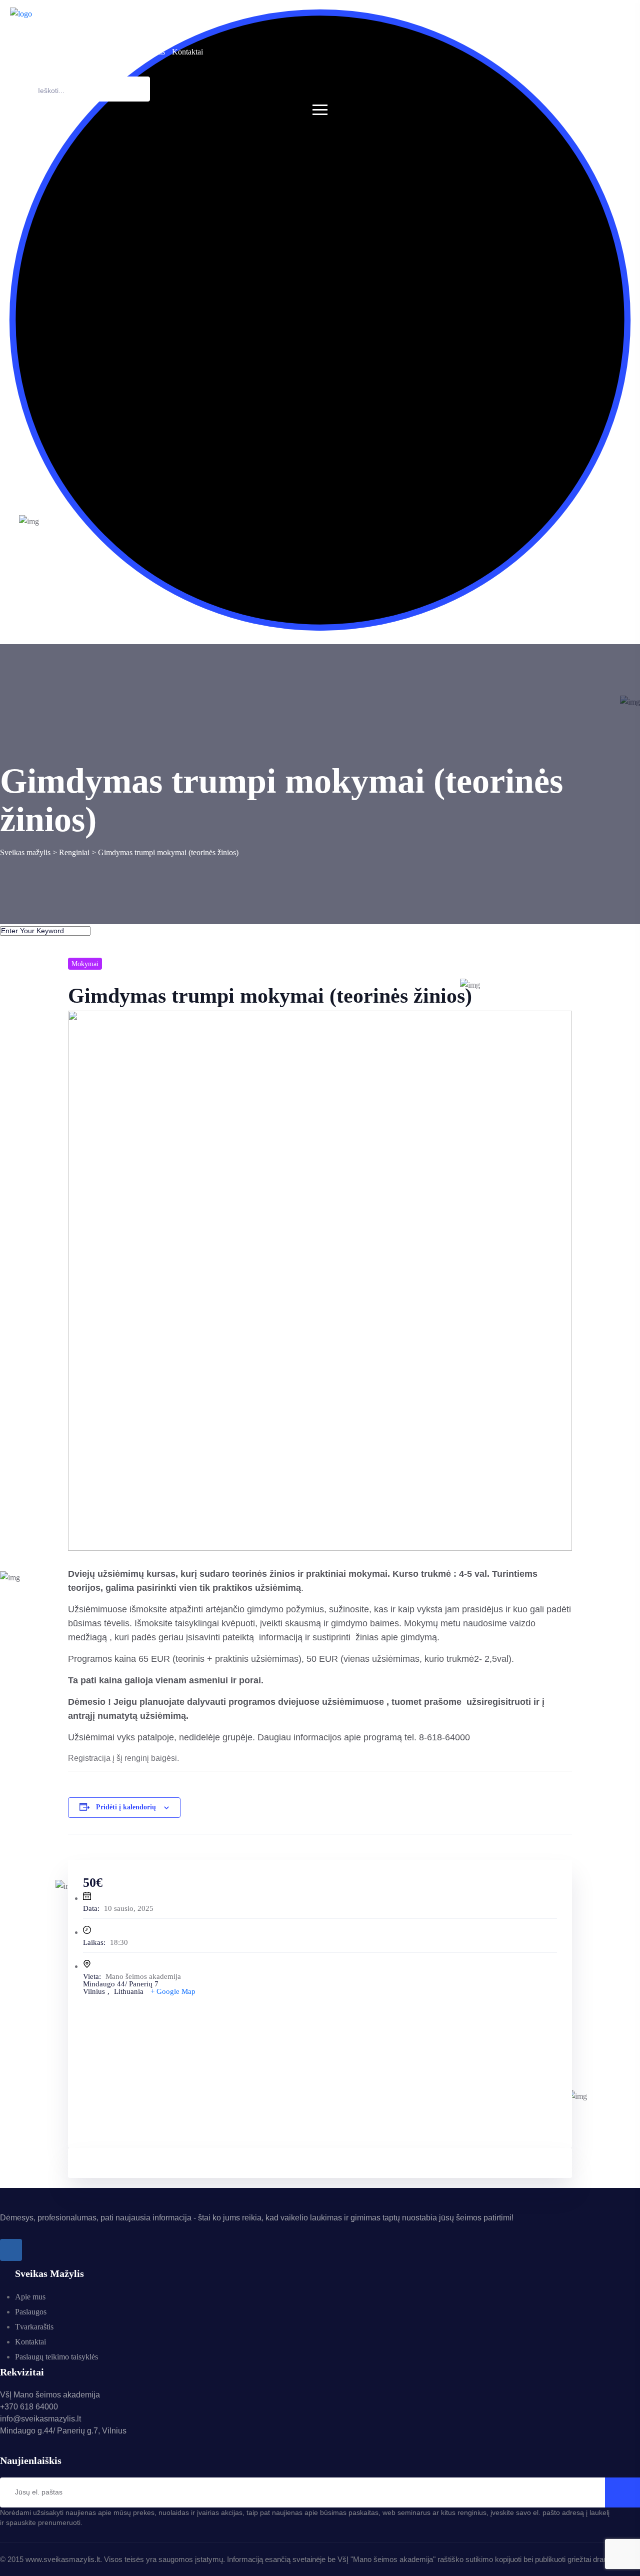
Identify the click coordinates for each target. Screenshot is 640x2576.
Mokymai (85, 964)
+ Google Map (173, 1991)
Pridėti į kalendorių (126, 1807)
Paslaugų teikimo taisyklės (56, 2357)
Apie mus (58, 52)
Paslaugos (96, 52)
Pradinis (23, 52)
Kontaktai (187, 52)
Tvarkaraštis (146, 52)
